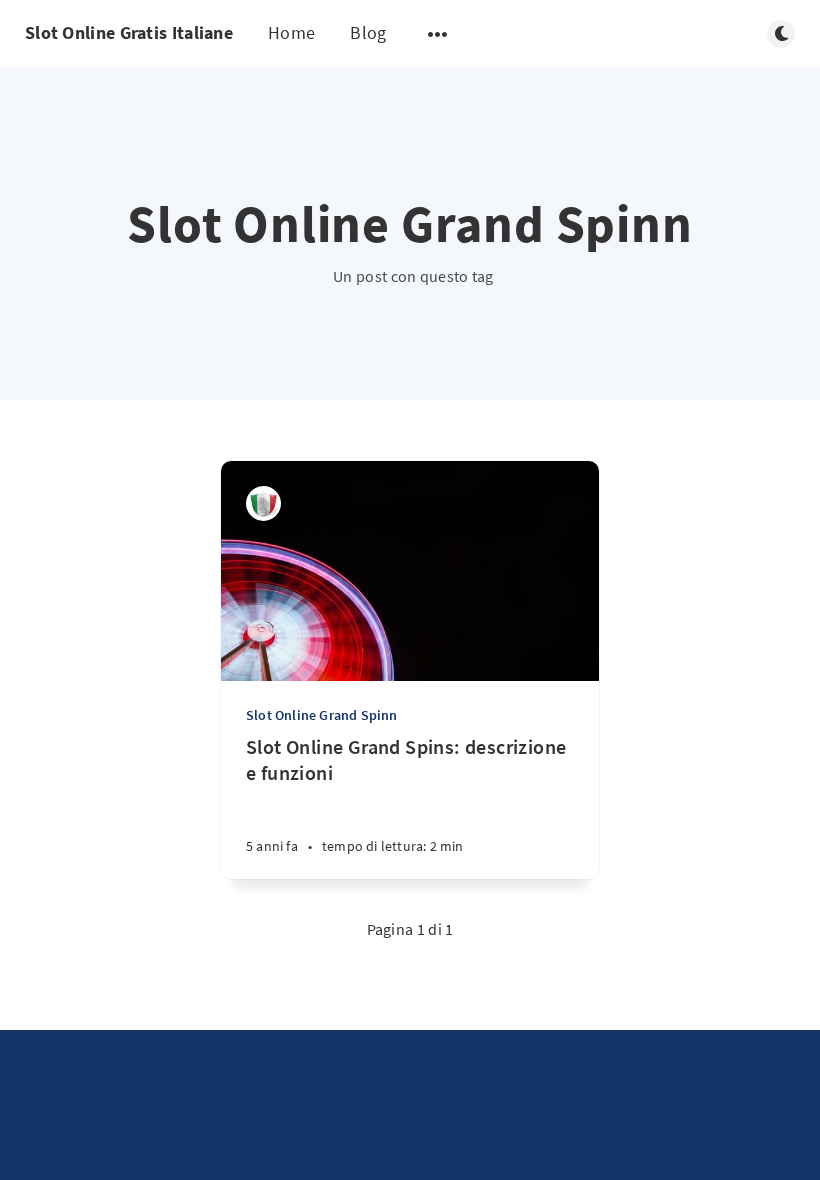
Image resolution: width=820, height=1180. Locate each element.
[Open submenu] (438, 34)
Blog (368, 32)
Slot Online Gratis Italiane (129, 32)
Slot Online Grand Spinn (322, 715)
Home (291, 32)
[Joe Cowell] (263, 503)
